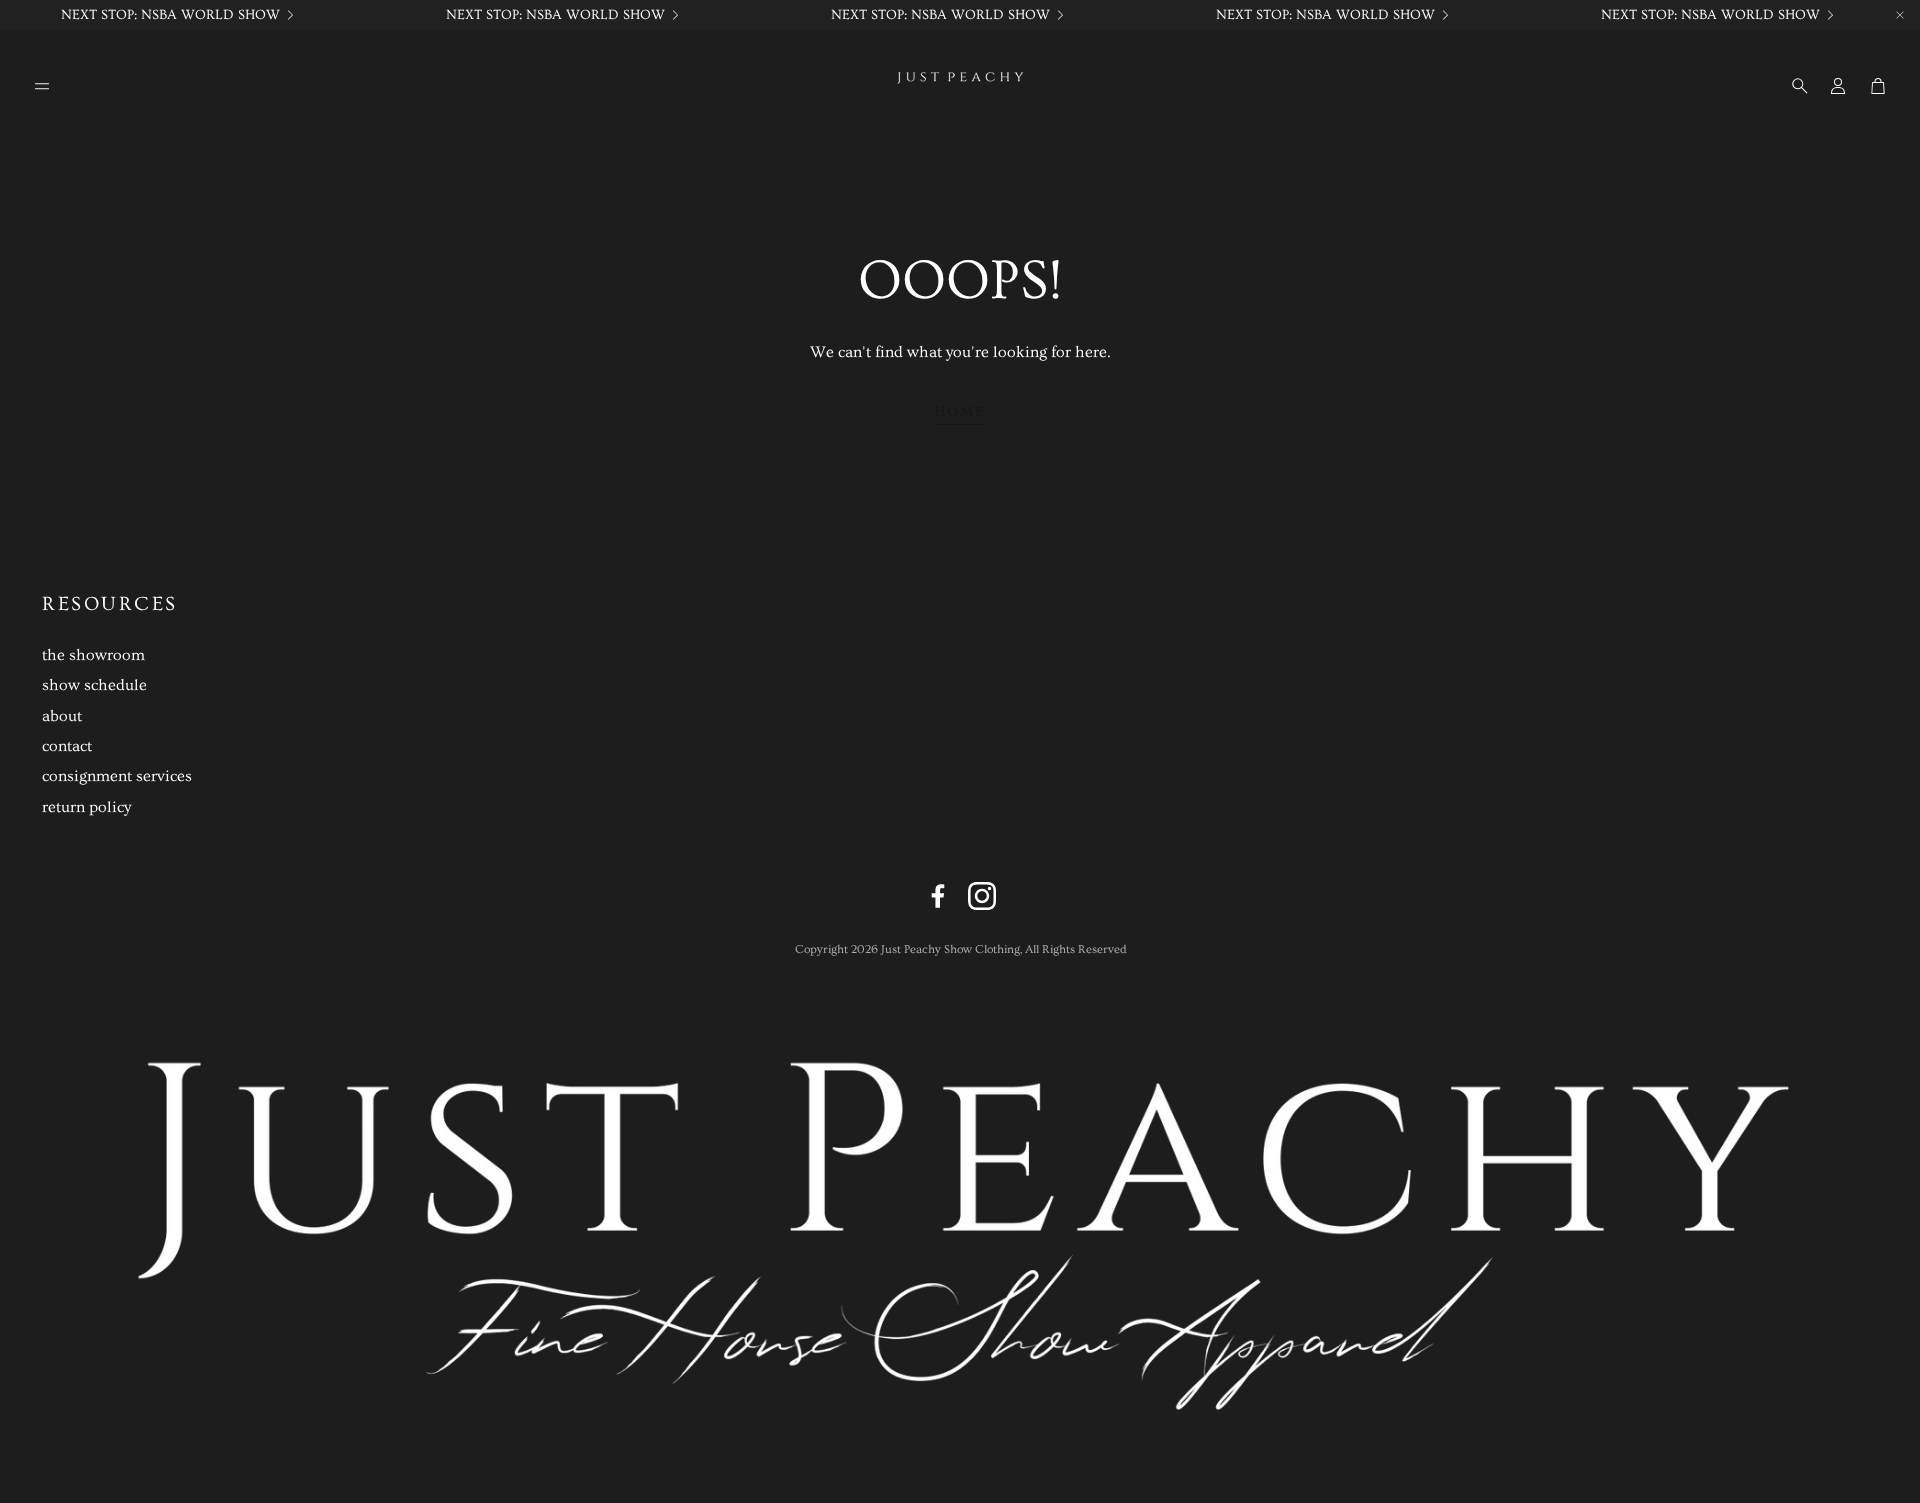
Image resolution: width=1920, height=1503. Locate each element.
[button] (42, 86)
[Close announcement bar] (1900, 15)
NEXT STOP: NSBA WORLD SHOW (170, 15)
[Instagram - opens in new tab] (982, 896)
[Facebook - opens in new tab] (938, 896)
